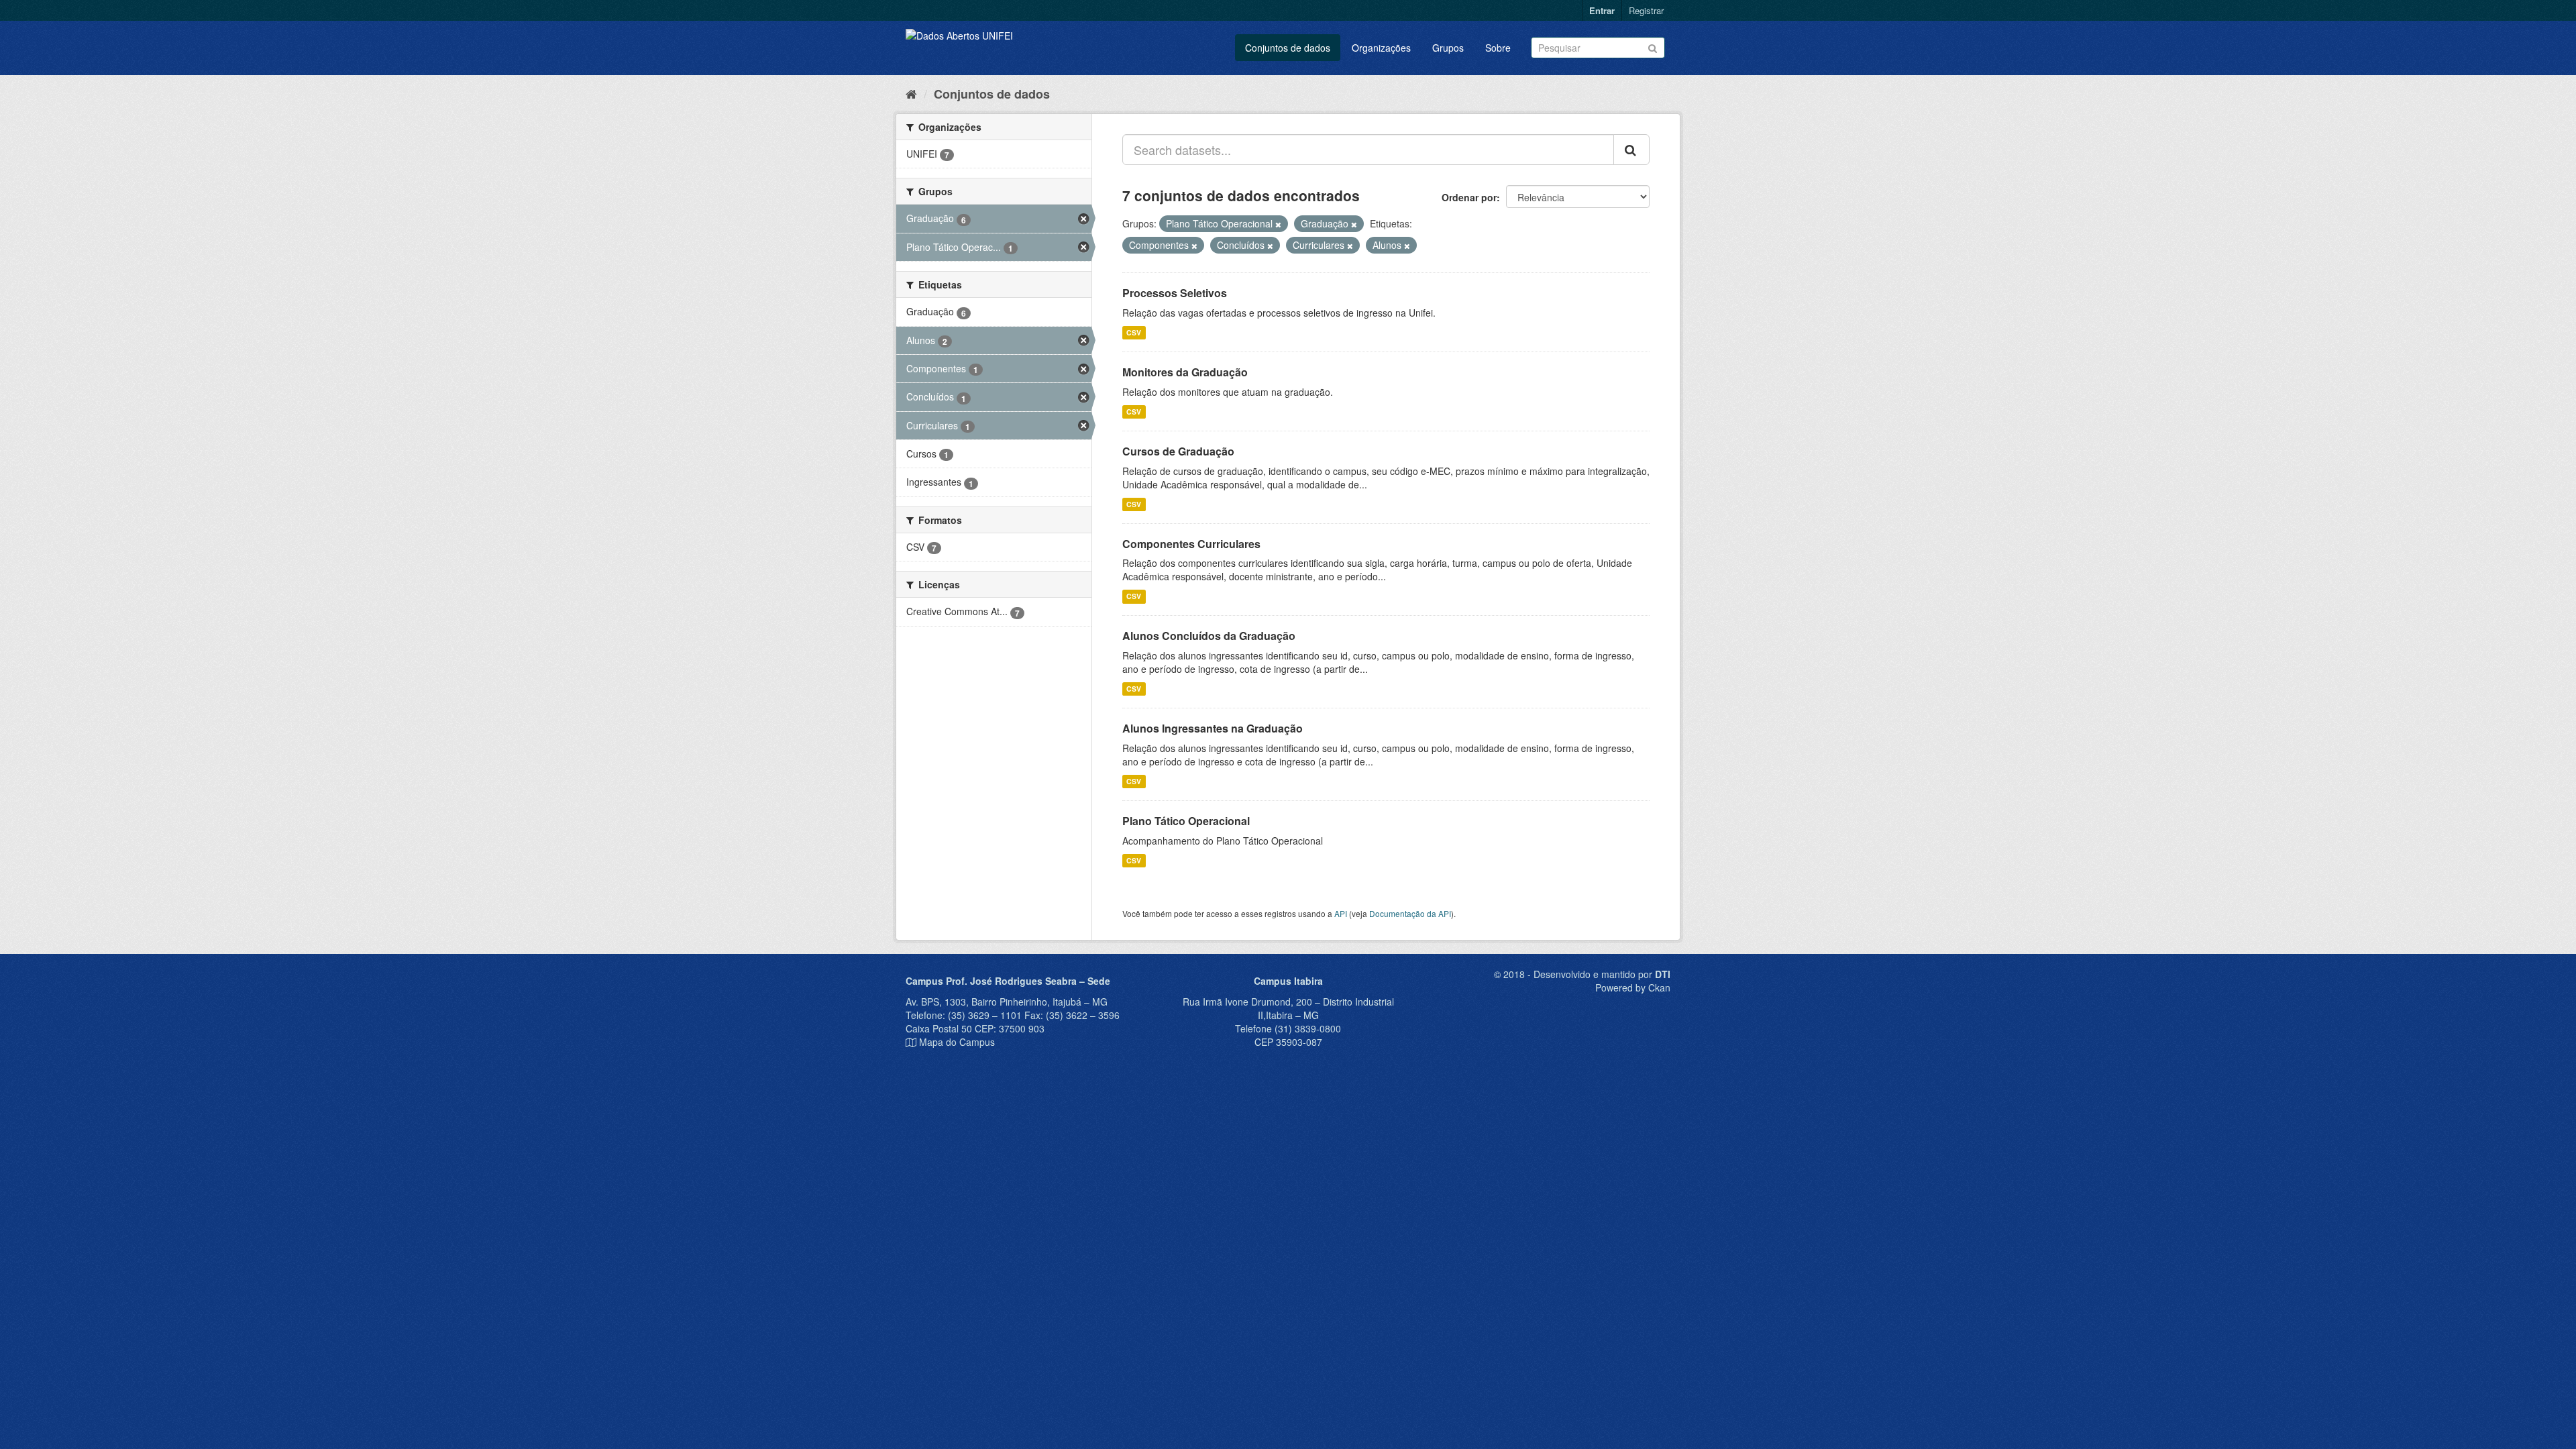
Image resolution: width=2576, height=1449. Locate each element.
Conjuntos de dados (1288, 48)
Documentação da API (1410, 913)
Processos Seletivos (1175, 293)
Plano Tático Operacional (1186, 821)
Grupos (1448, 48)
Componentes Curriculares (1191, 544)
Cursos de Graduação (1178, 451)
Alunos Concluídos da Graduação (1209, 636)
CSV (1134, 332)
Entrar (1602, 10)
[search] (1631, 150)
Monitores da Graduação (1185, 372)
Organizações (1381, 48)
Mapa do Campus (957, 1042)
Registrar (1646, 10)
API (1341, 913)
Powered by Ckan (1633, 987)
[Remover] (1278, 224)
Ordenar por (1469, 197)
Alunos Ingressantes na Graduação (1213, 728)
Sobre (1498, 48)
